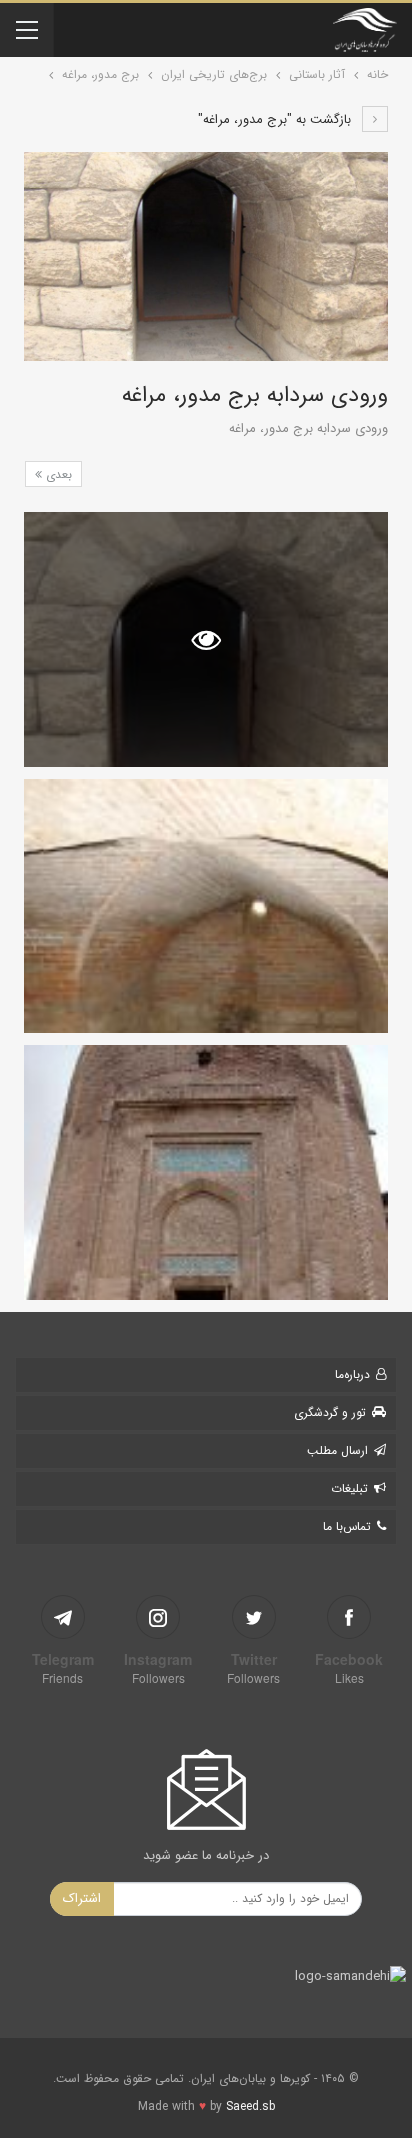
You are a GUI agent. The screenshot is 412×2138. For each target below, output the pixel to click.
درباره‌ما (352, 1374)
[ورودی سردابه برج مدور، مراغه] (206, 906)
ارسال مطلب (337, 1450)
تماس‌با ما (347, 1526)
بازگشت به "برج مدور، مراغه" (276, 119)
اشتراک (82, 1898)
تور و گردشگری (330, 1412)
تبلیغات (349, 1488)
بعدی (57, 474)
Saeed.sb (250, 2106)
